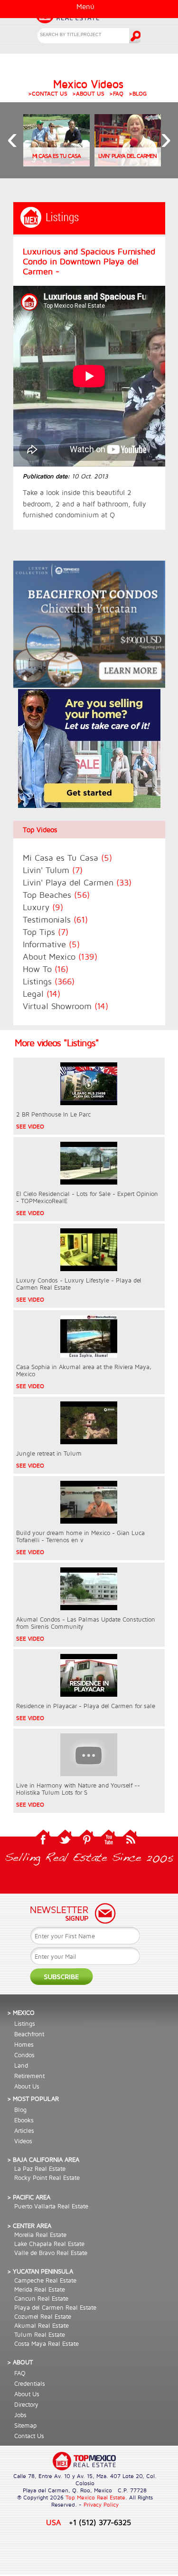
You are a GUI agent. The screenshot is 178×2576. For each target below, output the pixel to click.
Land (21, 2065)
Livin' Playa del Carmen (77, 882)
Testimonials (55, 919)
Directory (26, 2404)
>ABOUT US (88, 93)
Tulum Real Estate (40, 2334)
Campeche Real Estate (45, 2280)
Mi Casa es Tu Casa (67, 858)
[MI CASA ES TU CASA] (56, 164)
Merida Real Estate (40, 2289)
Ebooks (24, 2120)
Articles (24, 2130)
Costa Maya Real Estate (47, 2343)
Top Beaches (56, 895)
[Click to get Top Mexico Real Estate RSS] (131, 1844)
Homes (24, 2044)
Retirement (29, 2076)
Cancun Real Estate (41, 2298)
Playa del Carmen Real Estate (55, 2307)
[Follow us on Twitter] (65, 1844)
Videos (23, 2141)
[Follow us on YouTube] (109, 1844)
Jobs (20, 2415)
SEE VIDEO (30, 1126)
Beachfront (29, 2034)
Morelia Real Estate (40, 2235)
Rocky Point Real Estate (47, 2177)
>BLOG (138, 93)
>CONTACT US (48, 93)
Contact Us (29, 2436)
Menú (85, 6)
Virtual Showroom (66, 1006)
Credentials (30, 2383)
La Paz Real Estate (40, 2168)
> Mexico (21, 2012)
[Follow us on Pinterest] (87, 1844)
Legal (42, 994)
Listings (49, 981)
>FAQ (116, 93)
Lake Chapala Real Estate (49, 2244)
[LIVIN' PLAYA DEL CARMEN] (128, 164)
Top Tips (46, 932)
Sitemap (25, 2425)
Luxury (43, 907)
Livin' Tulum (53, 870)
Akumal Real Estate (42, 2325)
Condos (24, 2055)
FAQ (20, 2373)
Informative (51, 944)
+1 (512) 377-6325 (100, 2522)
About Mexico (60, 957)
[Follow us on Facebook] (43, 1844)
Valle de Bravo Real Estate (51, 2253)
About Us (27, 2086)
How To (46, 969)
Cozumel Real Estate (43, 2316)
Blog (20, 2109)
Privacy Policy (101, 2504)
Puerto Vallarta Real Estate (51, 2206)
